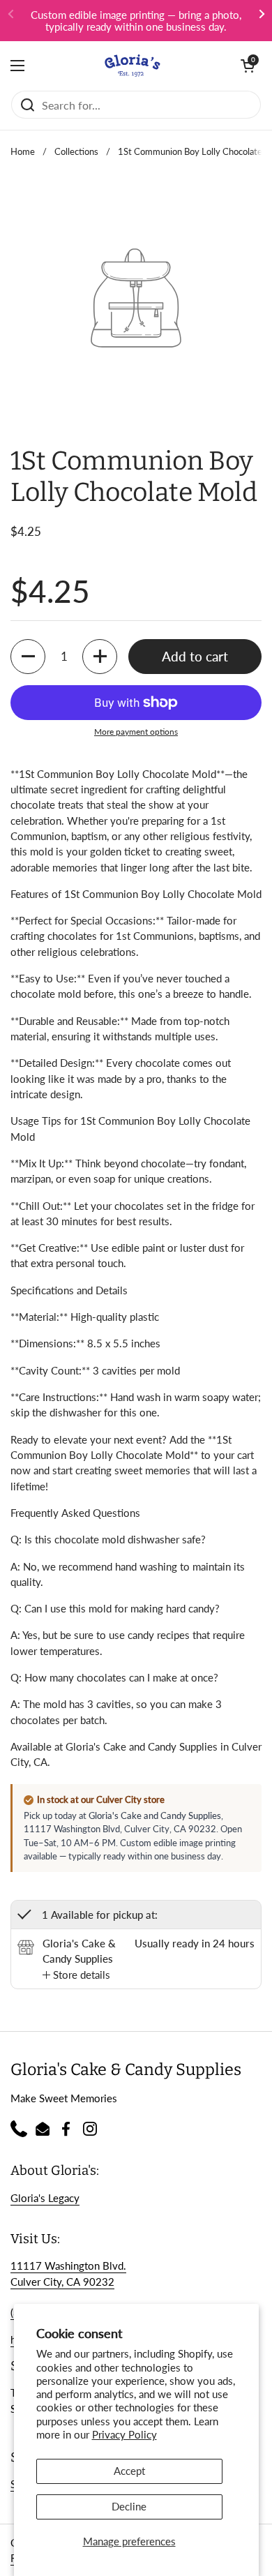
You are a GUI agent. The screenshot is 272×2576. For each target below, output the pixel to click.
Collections (76, 151)
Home (23, 151)
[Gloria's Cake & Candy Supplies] (133, 66)
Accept (129, 2471)
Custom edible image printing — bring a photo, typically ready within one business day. (136, 21)
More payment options (136, 732)
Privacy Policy (124, 2434)
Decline (129, 2506)
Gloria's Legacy (45, 2198)
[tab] (76, 1975)
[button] (248, 66)
